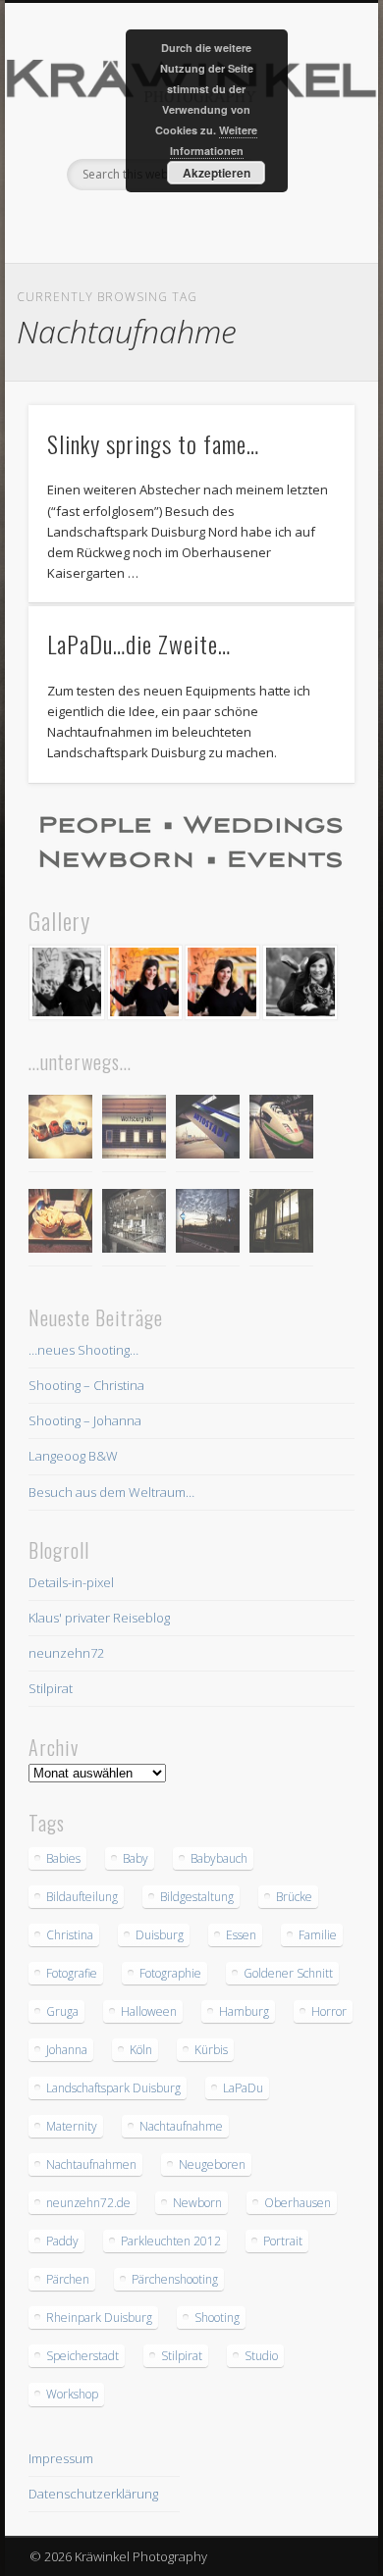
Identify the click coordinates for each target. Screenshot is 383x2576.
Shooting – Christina (86, 1385)
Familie (318, 1935)
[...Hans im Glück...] (60, 1224)
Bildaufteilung (82, 1897)
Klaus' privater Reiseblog (99, 1618)
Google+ (229, 224)
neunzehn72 (66, 1653)
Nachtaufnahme (181, 2126)
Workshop (72, 2394)
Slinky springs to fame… (153, 443)
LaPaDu (243, 2088)
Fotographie (170, 1973)
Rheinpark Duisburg (99, 2318)
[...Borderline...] (208, 1224)
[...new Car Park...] (60, 1130)
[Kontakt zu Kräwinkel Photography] (191, 843)
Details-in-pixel (71, 1582)
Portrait (283, 2241)
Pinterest (189, 224)
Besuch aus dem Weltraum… (111, 1492)
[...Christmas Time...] (134, 1224)
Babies (63, 1858)
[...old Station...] (134, 1130)
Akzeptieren (217, 173)
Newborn (197, 2203)
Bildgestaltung (197, 1897)
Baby (136, 1858)
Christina (70, 1935)
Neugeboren (212, 2164)
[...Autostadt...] (208, 1130)
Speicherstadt (82, 2356)
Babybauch (219, 1858)
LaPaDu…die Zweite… (139, 644)
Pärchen (68, 2279)
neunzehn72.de (88, 2203)
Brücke (294, 1897)
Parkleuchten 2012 (171, 2241)
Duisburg (160, 1935)
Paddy (62, 2241)
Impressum (61, 2458)
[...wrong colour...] (281, 1130)
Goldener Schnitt (288, 1973)
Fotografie (72, 1973)
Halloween (149, 2011)
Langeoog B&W (73, 1456)
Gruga (62, 2011)
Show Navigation (306, 176)
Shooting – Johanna (85, 1420)
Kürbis (211, 2050)
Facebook (148, 224)
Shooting (217, 2318)
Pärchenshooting (175, 2279)
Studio (261, 2356)
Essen (241, 1935)
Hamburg (244, 2011)
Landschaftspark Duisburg (113, 2088)
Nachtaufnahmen (91, 2164)
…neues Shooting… (83, 1350)
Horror (329, 2011)
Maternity (72, 2126)
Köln (141, 2050)
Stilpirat (51, 1688)
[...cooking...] (281, 1224)
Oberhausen (298, 2203)
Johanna (67, 2050)
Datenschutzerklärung (93, 2494)
